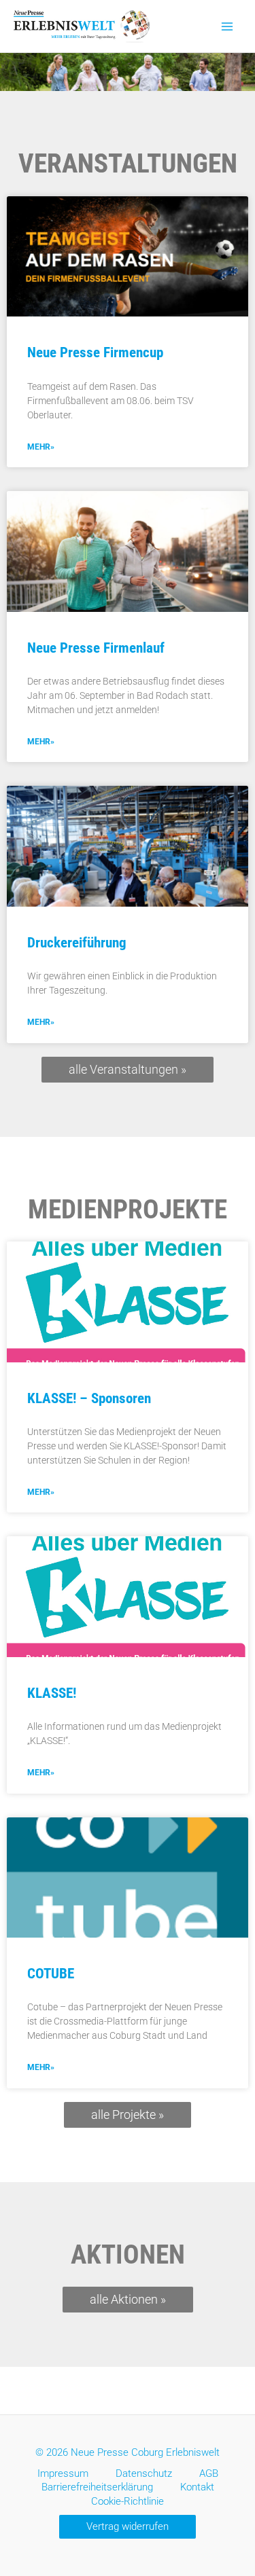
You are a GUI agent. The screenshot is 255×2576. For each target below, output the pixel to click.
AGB (209, 2473)
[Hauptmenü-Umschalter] (227, 26)
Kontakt (197, 2487)
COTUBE (51, 1974)
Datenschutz (144, 2473)
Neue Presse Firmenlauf (96, 648)
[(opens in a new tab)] (128, 257)
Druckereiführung (77, 943)
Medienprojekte (128, 1210)
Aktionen (128, 2255)
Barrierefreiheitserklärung (97, 2487)
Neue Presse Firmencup (95, 352)
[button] (128, 2527)
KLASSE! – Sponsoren (89, 1398)
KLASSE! (52, 1693)
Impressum (63, 2473)
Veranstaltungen (128, 164)
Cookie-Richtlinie (128, 2501)
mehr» (41, 447)
